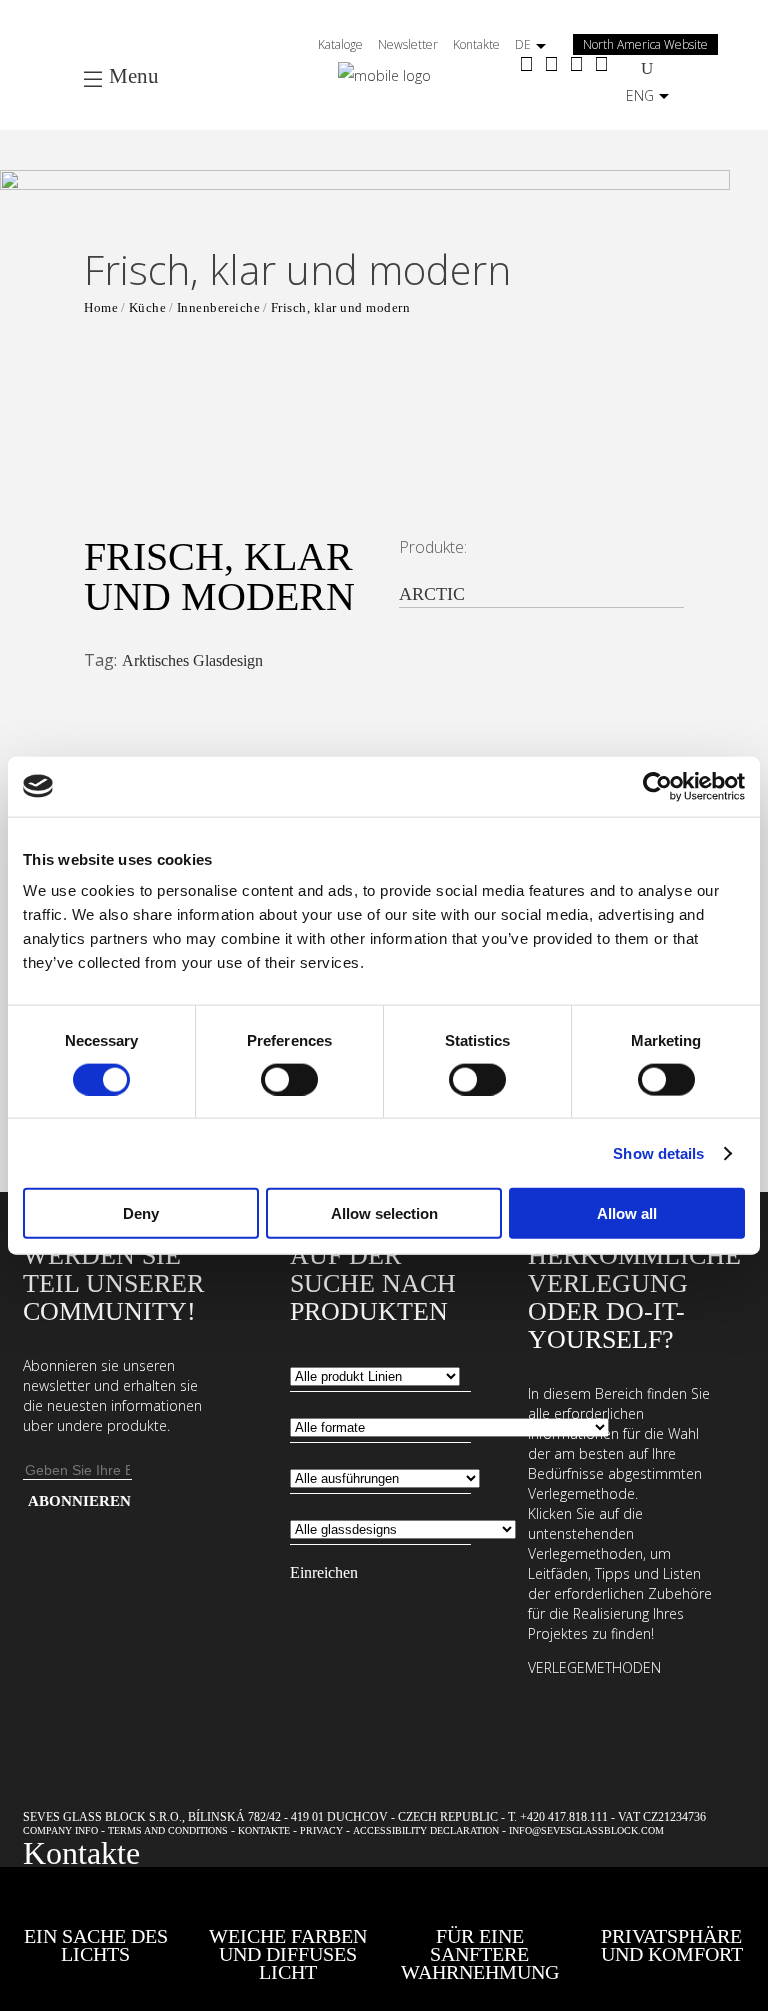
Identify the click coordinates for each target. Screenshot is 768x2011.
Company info (60, 1830)
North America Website (645, 44)
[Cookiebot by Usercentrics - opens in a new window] (657, 786)
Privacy (321, 1830)
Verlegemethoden (594, 1667)
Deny (141, 1213)
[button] (365, 303)
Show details (658, 1152)
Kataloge (340, 44)
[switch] (289, 1079)
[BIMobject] (601, 65)
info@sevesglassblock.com (586, 1830)
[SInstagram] (551, 65)
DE (523, 44)
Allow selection (384, 1213)
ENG (640, 95)
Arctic (434, 594)
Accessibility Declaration (426, 1830)
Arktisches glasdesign (192, 660)
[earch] (652, 67)
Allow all (627, 1213)
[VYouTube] (576, 65)
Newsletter (408, 44)
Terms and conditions (168, 1830)
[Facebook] (526, 65)
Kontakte (476, 44)
